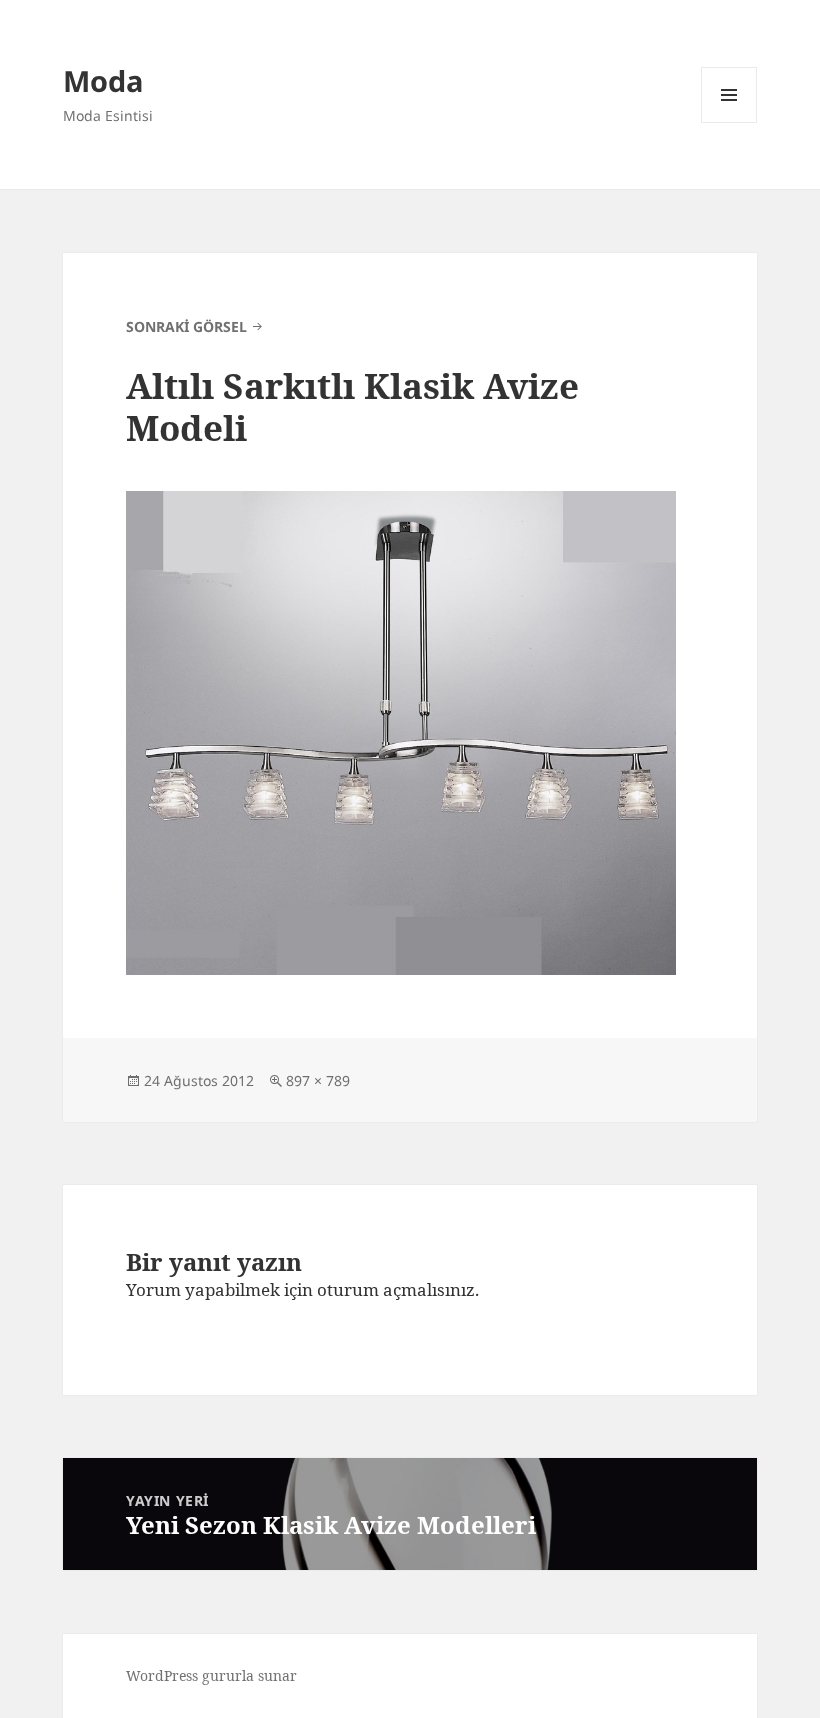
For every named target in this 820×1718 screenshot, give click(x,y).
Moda (103, 80)
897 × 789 (318, 1080)
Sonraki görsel (186, 326)
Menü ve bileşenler (729, 122)
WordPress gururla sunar (211, 1675)
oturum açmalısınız (396, 1289)
